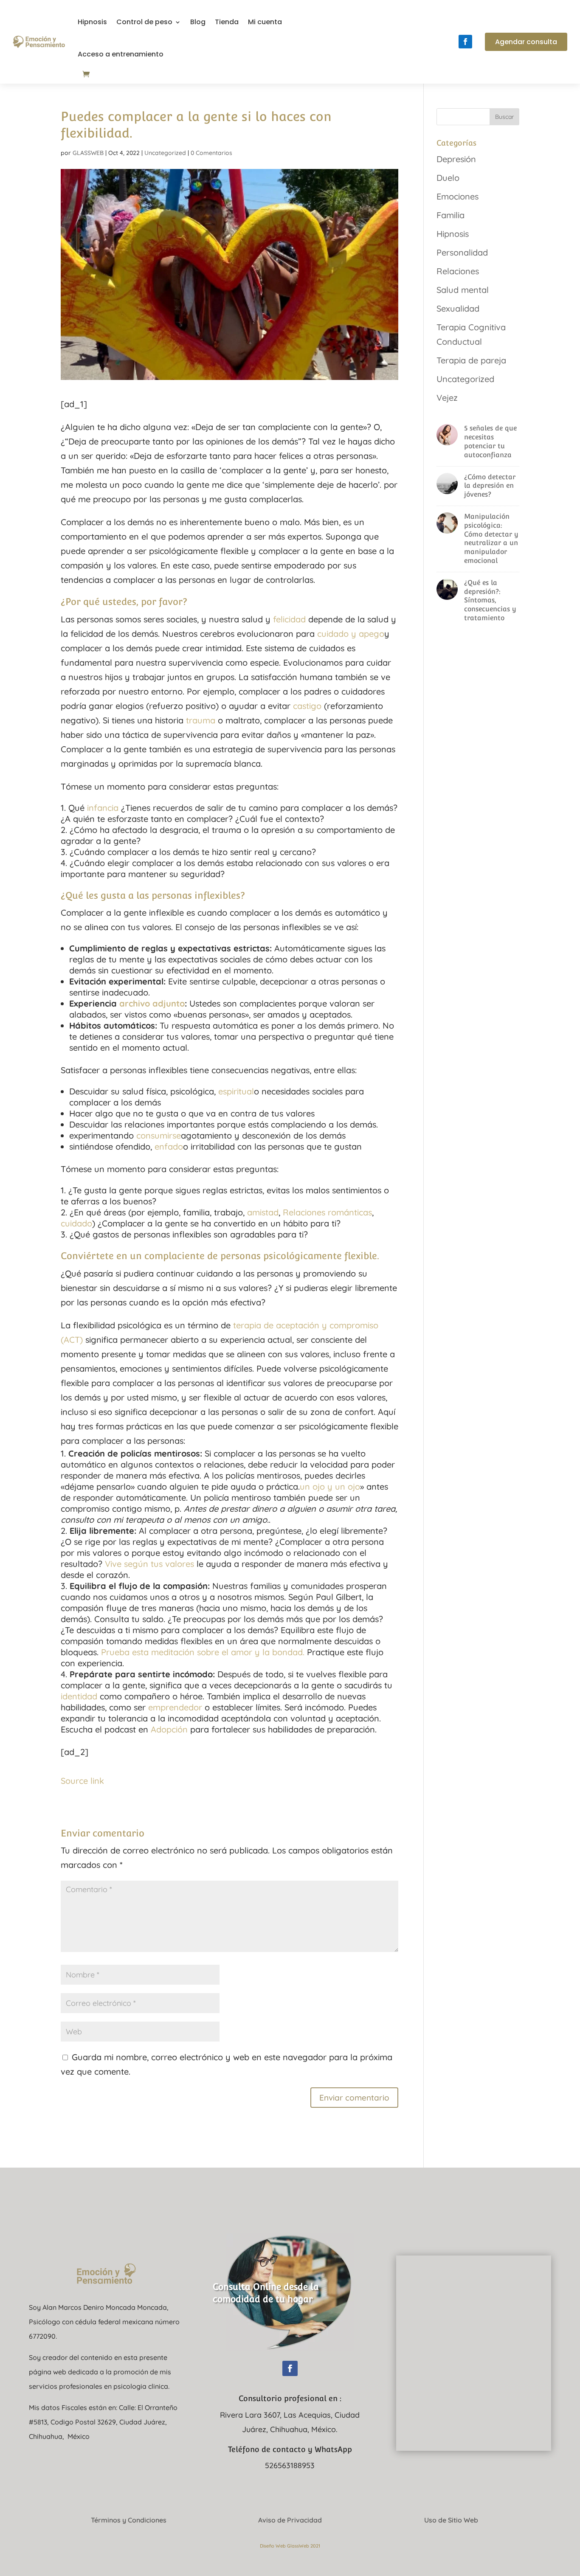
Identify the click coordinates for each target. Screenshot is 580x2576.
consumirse (159, 1135)
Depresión (456, 159)
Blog (198, 22)
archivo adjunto (152, 1003)
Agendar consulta (526, 42)
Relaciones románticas (327, 1212)
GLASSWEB (88, 153)
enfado (169, 1146)
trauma (201, 720)
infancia (103, 808)
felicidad (289, 619)
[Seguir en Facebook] (465, 42)
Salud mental (463, 290)
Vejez (447, 398)
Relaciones (458, 271)
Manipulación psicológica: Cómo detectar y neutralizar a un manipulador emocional (491, 539)
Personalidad (462, 252)
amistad (263, 1212)
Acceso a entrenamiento (121, 54)
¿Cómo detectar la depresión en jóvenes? (490, 486)
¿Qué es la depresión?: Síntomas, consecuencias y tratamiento (490, 600)
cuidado (76, 1223)
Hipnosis (92, 22)
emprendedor (175, 1707)
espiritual (236, 1091)
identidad (79, 1696)
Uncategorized (165, 153)
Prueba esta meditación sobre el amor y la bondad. (203, 1652)
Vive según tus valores (148, 1564)
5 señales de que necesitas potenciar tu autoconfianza (490, 441)
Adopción (169, 1729)
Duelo (448, 178)
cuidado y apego (351, 634)
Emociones (458, 196)
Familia (450, 215)
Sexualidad (458, 308)
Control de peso (144, 22)
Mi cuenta (265, 22)
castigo (307, 706)
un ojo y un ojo (330, 1486)
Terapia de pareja (471, 360)
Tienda (227, 22)
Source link (82, 1781)
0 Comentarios (211, 153)
